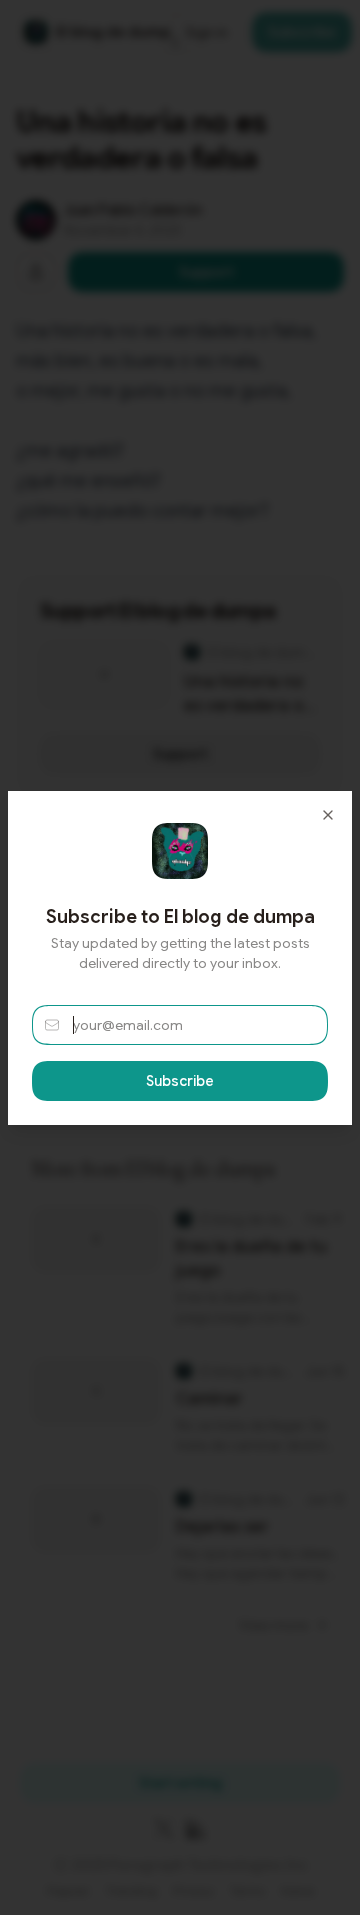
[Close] (328, 815)
